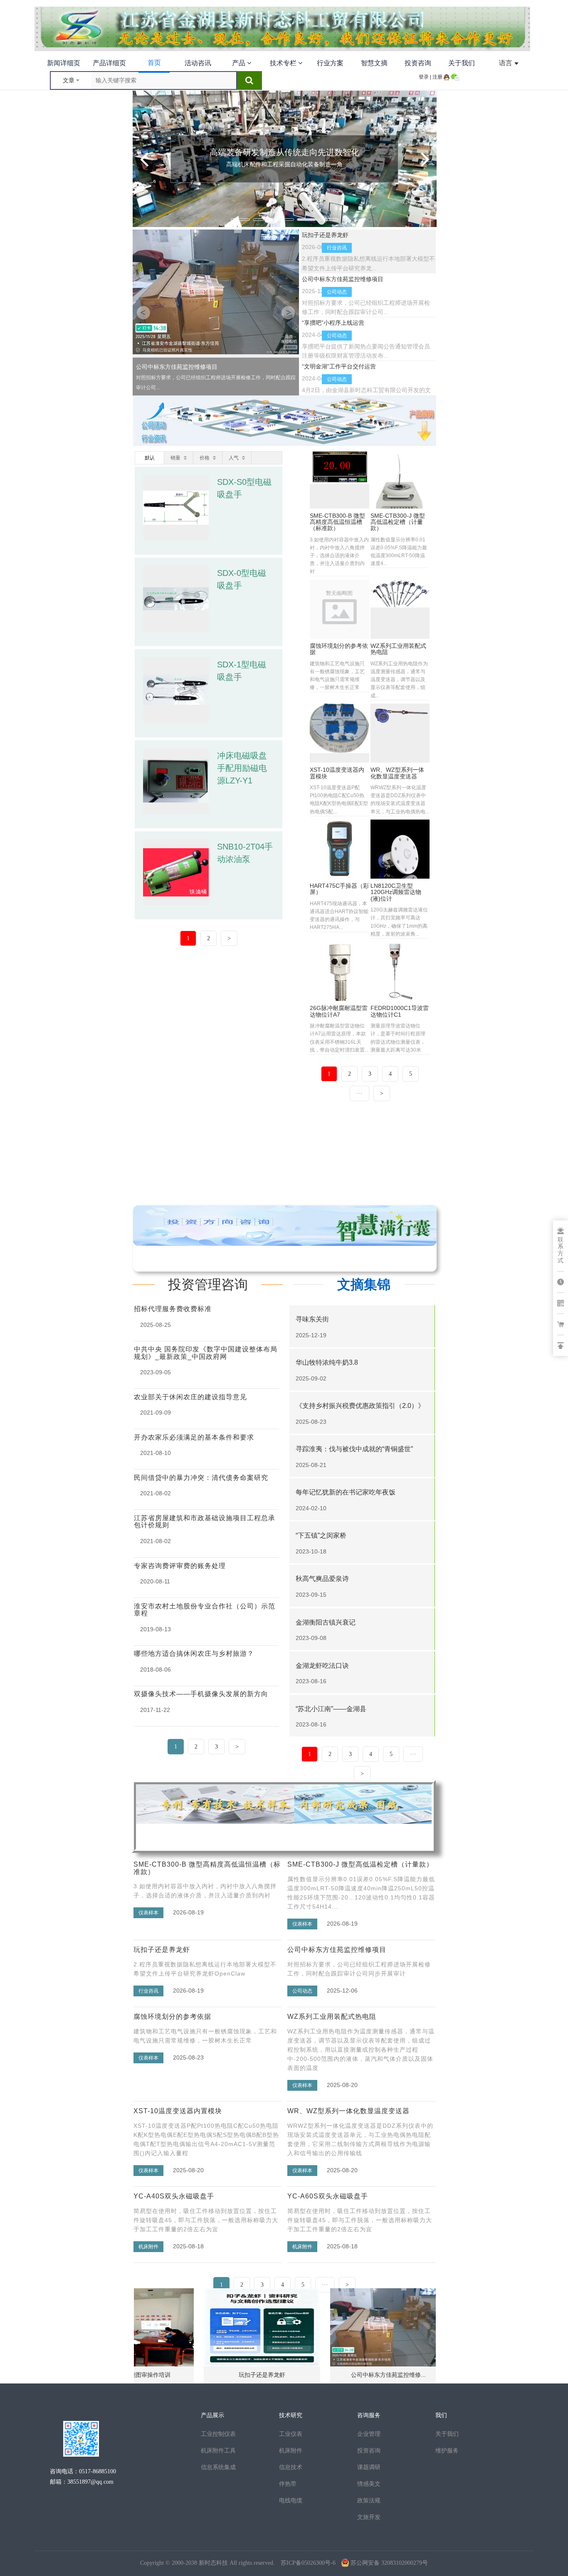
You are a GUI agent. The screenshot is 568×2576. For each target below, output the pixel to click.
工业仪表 (291, 2434)
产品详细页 (109, 63)
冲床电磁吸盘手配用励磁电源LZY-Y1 (242, 768)
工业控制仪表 (218, 2434)
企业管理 (369, 2434)
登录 (424, 77)
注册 (437, 77)
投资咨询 (418, 63)
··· (325, 2285)
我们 (441, 2415)
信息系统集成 (218, 2467)
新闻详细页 (64, 63)
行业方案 (330, 63)
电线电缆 (291, 2500)
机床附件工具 (218, 2450)
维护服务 (447, 2450)
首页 (154, 63)
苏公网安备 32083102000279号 (389, 2563)
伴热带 (288, 2484)
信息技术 (291, 2467)
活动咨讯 (198, 63)
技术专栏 (284, 63)
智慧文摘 (374, 63)
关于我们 (462, 63)
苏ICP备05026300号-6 (308, 2563)
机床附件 (291, 2450)
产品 (240, 63)
